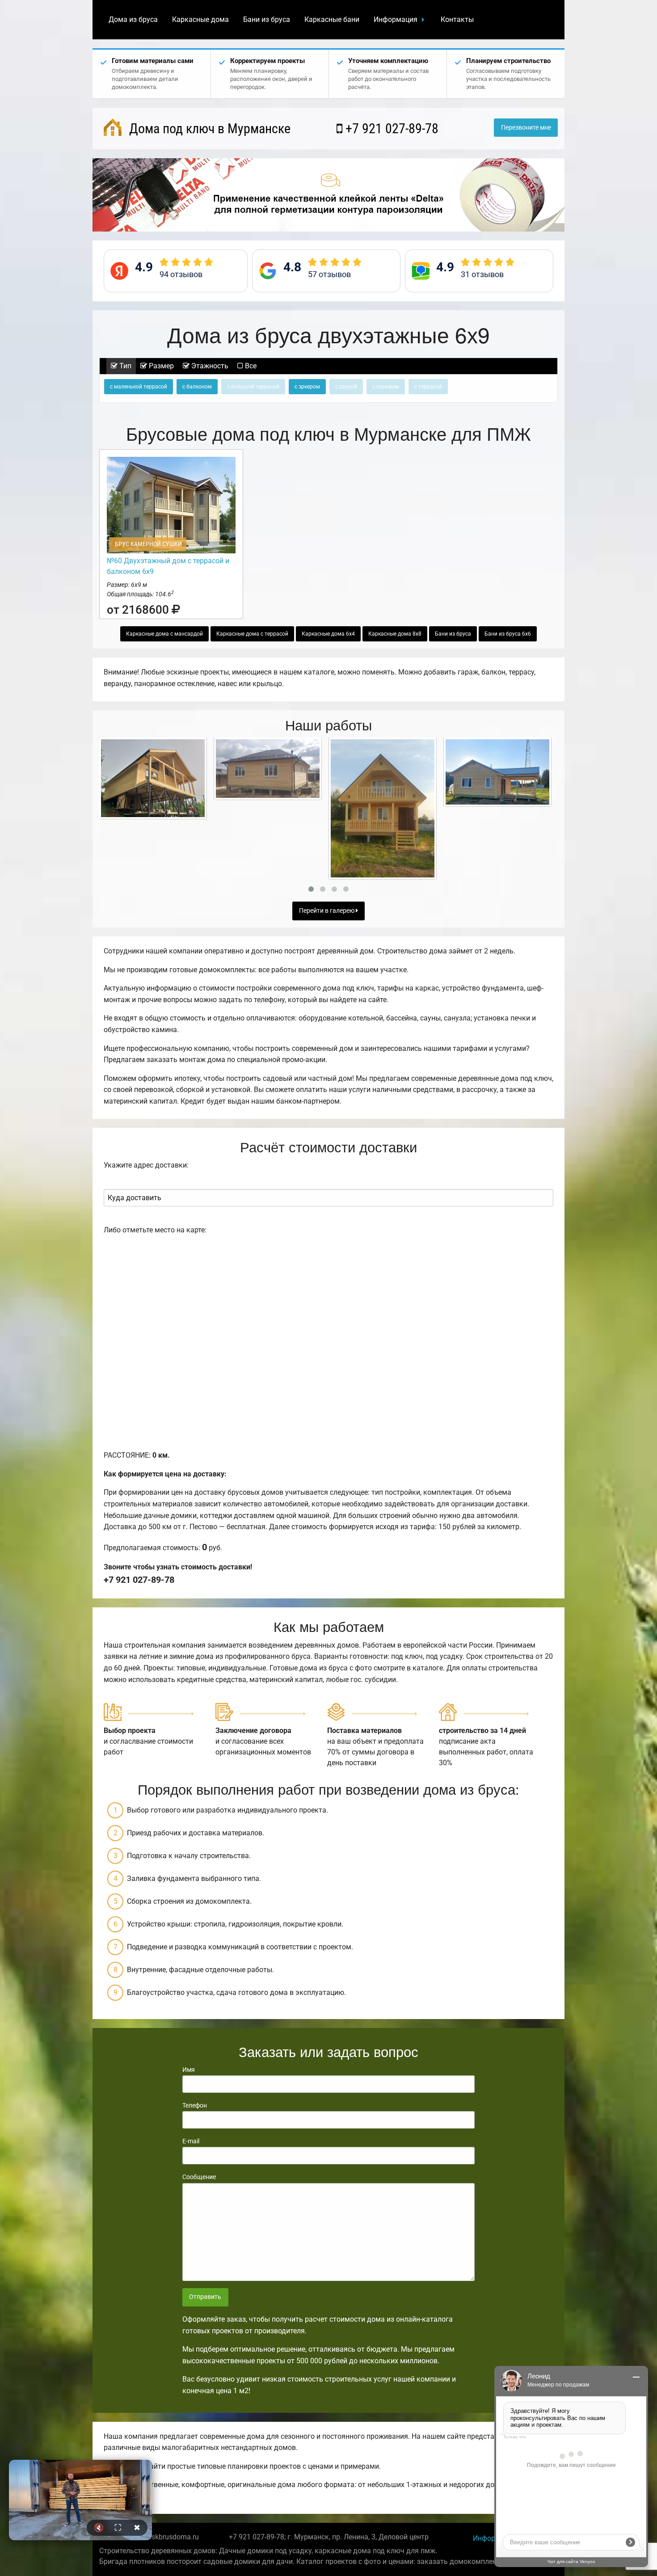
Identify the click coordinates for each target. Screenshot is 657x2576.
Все (250, 366)
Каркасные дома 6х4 (328, 634)
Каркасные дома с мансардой (164, 634)
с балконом (197, 387)
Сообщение (199, 2177)
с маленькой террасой (139, 387)
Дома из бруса (133, 19)
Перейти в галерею (327, 911)
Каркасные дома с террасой (252, 634)
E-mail (191, 2141)
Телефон (195, 2105)
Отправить (205, 2297)
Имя (189, 2070)
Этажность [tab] (209, 366)
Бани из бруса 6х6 (508, 634)
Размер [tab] (160, 366)
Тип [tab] (124, 366)
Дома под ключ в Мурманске (208, 129)
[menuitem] (133, 20)
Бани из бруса (267, 19)
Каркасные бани (332, 19)
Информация (396, 19)
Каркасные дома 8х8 (395, 634)
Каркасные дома (200, 19)
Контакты (457, 19)
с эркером (307, 387)
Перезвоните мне (526, 128)
